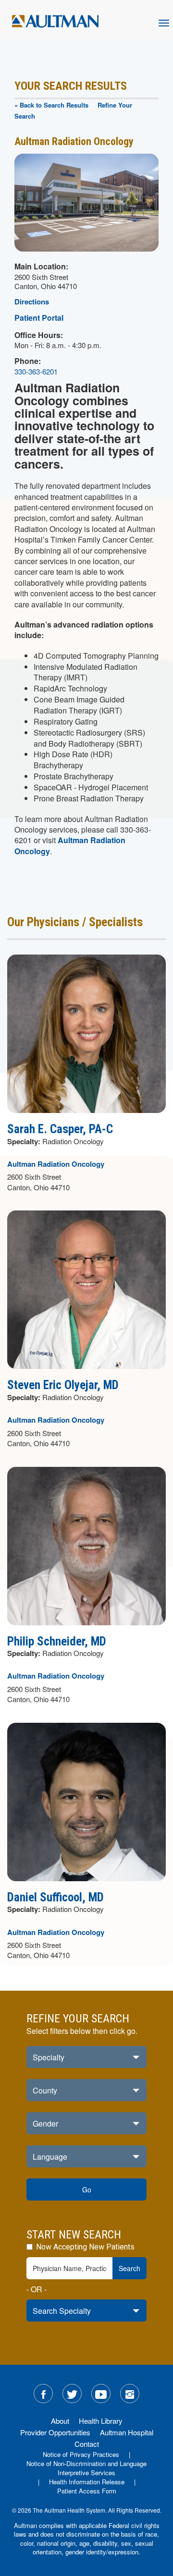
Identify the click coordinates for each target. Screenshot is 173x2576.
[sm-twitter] (72, 2394)
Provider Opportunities (55, 2432)
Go (87, 2189)
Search (130, 2268)
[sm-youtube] (101, 2394)
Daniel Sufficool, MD (56, 1897)
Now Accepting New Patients (84, 2247)
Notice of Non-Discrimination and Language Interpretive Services (86, 2468)
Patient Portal (39, 318)
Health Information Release (87, 2482)
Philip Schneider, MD (57, 1641)
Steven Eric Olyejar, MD (63, 1385)
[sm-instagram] (130, 2394)
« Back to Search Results (51, 105)
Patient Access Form (87, 2491)
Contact (87, 2444)
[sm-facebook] (43, 2394)
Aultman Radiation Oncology (70, 845)
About (60, 2421)
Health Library (101, 2421)
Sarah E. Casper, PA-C (60, 1129)
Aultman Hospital (127, 2432)
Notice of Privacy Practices (81, 2454)
